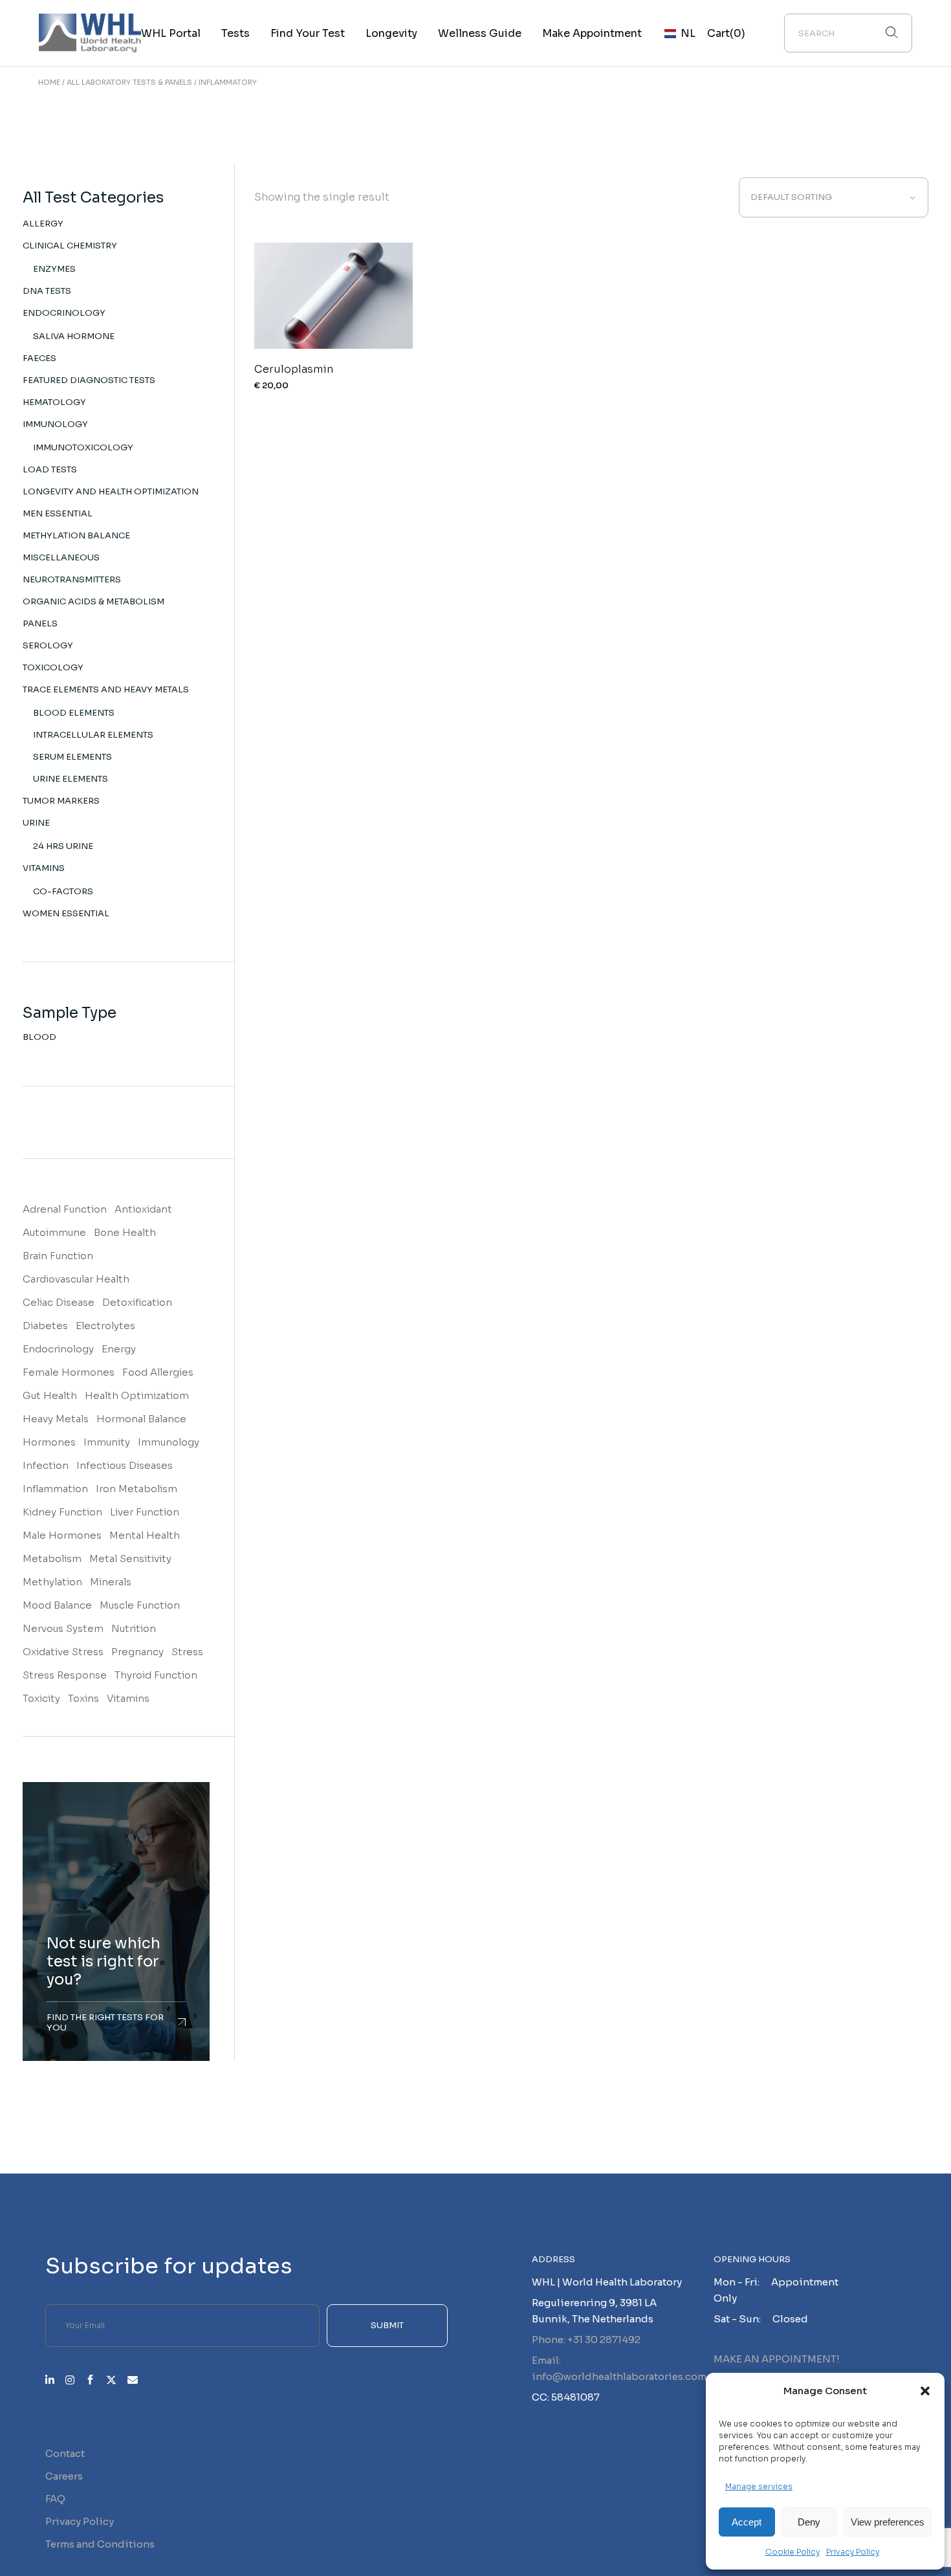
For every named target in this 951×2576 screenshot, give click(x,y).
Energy (119, 1349)
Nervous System (63, 1628)
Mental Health (145, 1535)
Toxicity (41, 1698)
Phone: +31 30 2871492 (586, 2339)
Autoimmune (54, 1232)
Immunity (107, 1442)
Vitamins (128, 1698)
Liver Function (145, 1512)
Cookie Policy (792, 2552)
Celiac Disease (59, 1302)
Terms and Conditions (100, 2544)
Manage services (759, 2486)
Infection (46, 1465)
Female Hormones (69, 1372)
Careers (64, 2476)
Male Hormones (62, 1535)
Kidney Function (62, 1512)
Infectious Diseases (125, 1465)
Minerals (111, 1582)
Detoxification (137, 1302)
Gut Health (50, 1395)
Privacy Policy (853, 2552)
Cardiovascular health (76, 1279)
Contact (65, 2453)
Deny (809, 2522)
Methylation (52, 1582)
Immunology (169, 1442)
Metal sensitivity (130, 1558)
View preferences (888, 2522)
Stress (187, 1652)
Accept (747, 2522)
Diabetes (45, 1326)
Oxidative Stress (63, 1652)
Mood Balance (57, 1605)
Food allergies (158, 1372)
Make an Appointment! (777, 2359)
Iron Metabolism (137, 1489)
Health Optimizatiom (137, 1395)
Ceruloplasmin (294, 369)
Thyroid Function (156, 1675)
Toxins (83, 1698)
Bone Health (125, 1232)
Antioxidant (143, 1209)
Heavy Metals (56, 1419)
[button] (925, 2391)
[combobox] (834, 197)
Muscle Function (140, 1605)
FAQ (55, 2499)
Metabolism (52, 1558)
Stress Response (65, 1675)
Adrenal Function (65, 1209)
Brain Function (58, 1256)
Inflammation (55, 1489)
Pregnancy (137, 1652)
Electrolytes (105, 1326)
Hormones (49, 1442)
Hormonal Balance (141, 1419)
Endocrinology (58, 1349)
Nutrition (134, 1628)
